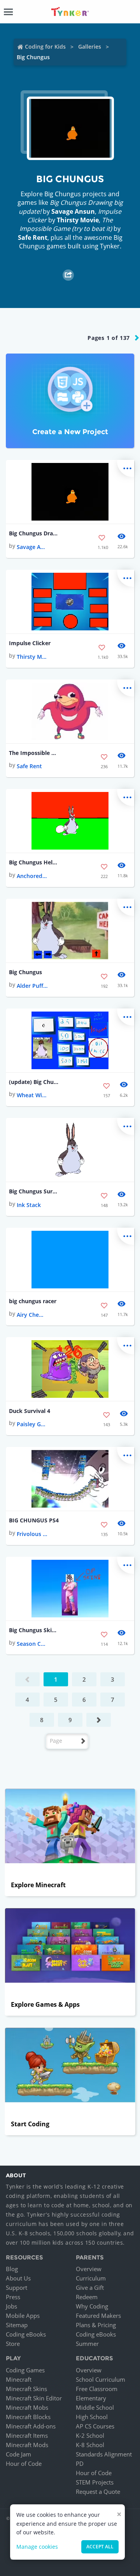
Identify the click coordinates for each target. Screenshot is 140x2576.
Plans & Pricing (96, 2325)
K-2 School (90, 2435)
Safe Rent (33, 238)
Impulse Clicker (30, 643)
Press (13, 2297)
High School (92, 2417)
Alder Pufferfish (32, 986)
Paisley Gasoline (32, 1424)
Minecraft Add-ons (31, 2426)
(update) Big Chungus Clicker (34, 1082)
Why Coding (92, 2306)
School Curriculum (101, 2379)
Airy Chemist (32, 1315)
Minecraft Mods (27, 2445)
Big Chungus (25, 972)
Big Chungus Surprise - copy (34, 1191)
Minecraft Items (27, 2435)
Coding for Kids (45, 47)
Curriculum (91, 2278)
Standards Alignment (104, 2454)
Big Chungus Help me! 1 (34, 862)
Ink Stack (29, 1205)
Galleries (90, 47)
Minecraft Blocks (28, 2417)
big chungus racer (33, 1301)
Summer (87, 2344)
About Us (18, 2278)
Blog (12, 2269)
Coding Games (25, 2370)
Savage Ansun (73, 211)
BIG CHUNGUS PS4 (34, 1520)
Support (17, 2287)
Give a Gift (90, 2287)
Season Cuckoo (32, 1644)
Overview (89, 2269)
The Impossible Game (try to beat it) (34, 753)
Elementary (91, 2398)
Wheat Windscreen (32, 1095)
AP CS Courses (95, 2426)
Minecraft (19, 2379)
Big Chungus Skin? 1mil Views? (34, 1630)
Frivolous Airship (32, 1534)
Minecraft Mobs (27, 2407)
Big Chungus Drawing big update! (34, 533)
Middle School (95, 2407)
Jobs (11, 2306)
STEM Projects (95, 2482)
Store (13, 2344)
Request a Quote (98, 2492)
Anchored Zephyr (32, 876)
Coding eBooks (26, 2334)
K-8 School (90, 2445)
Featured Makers (98, 2316)
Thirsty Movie (78, 220)
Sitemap (17, 2325)
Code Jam (18, 2454)
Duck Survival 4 (30, 1411)
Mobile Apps (23, 2316)
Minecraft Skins (26, 2389)
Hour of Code (24, 2463)
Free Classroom (97, 2389)
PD (80, 2463)
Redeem (87, 2297)
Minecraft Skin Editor (34, 2398)
